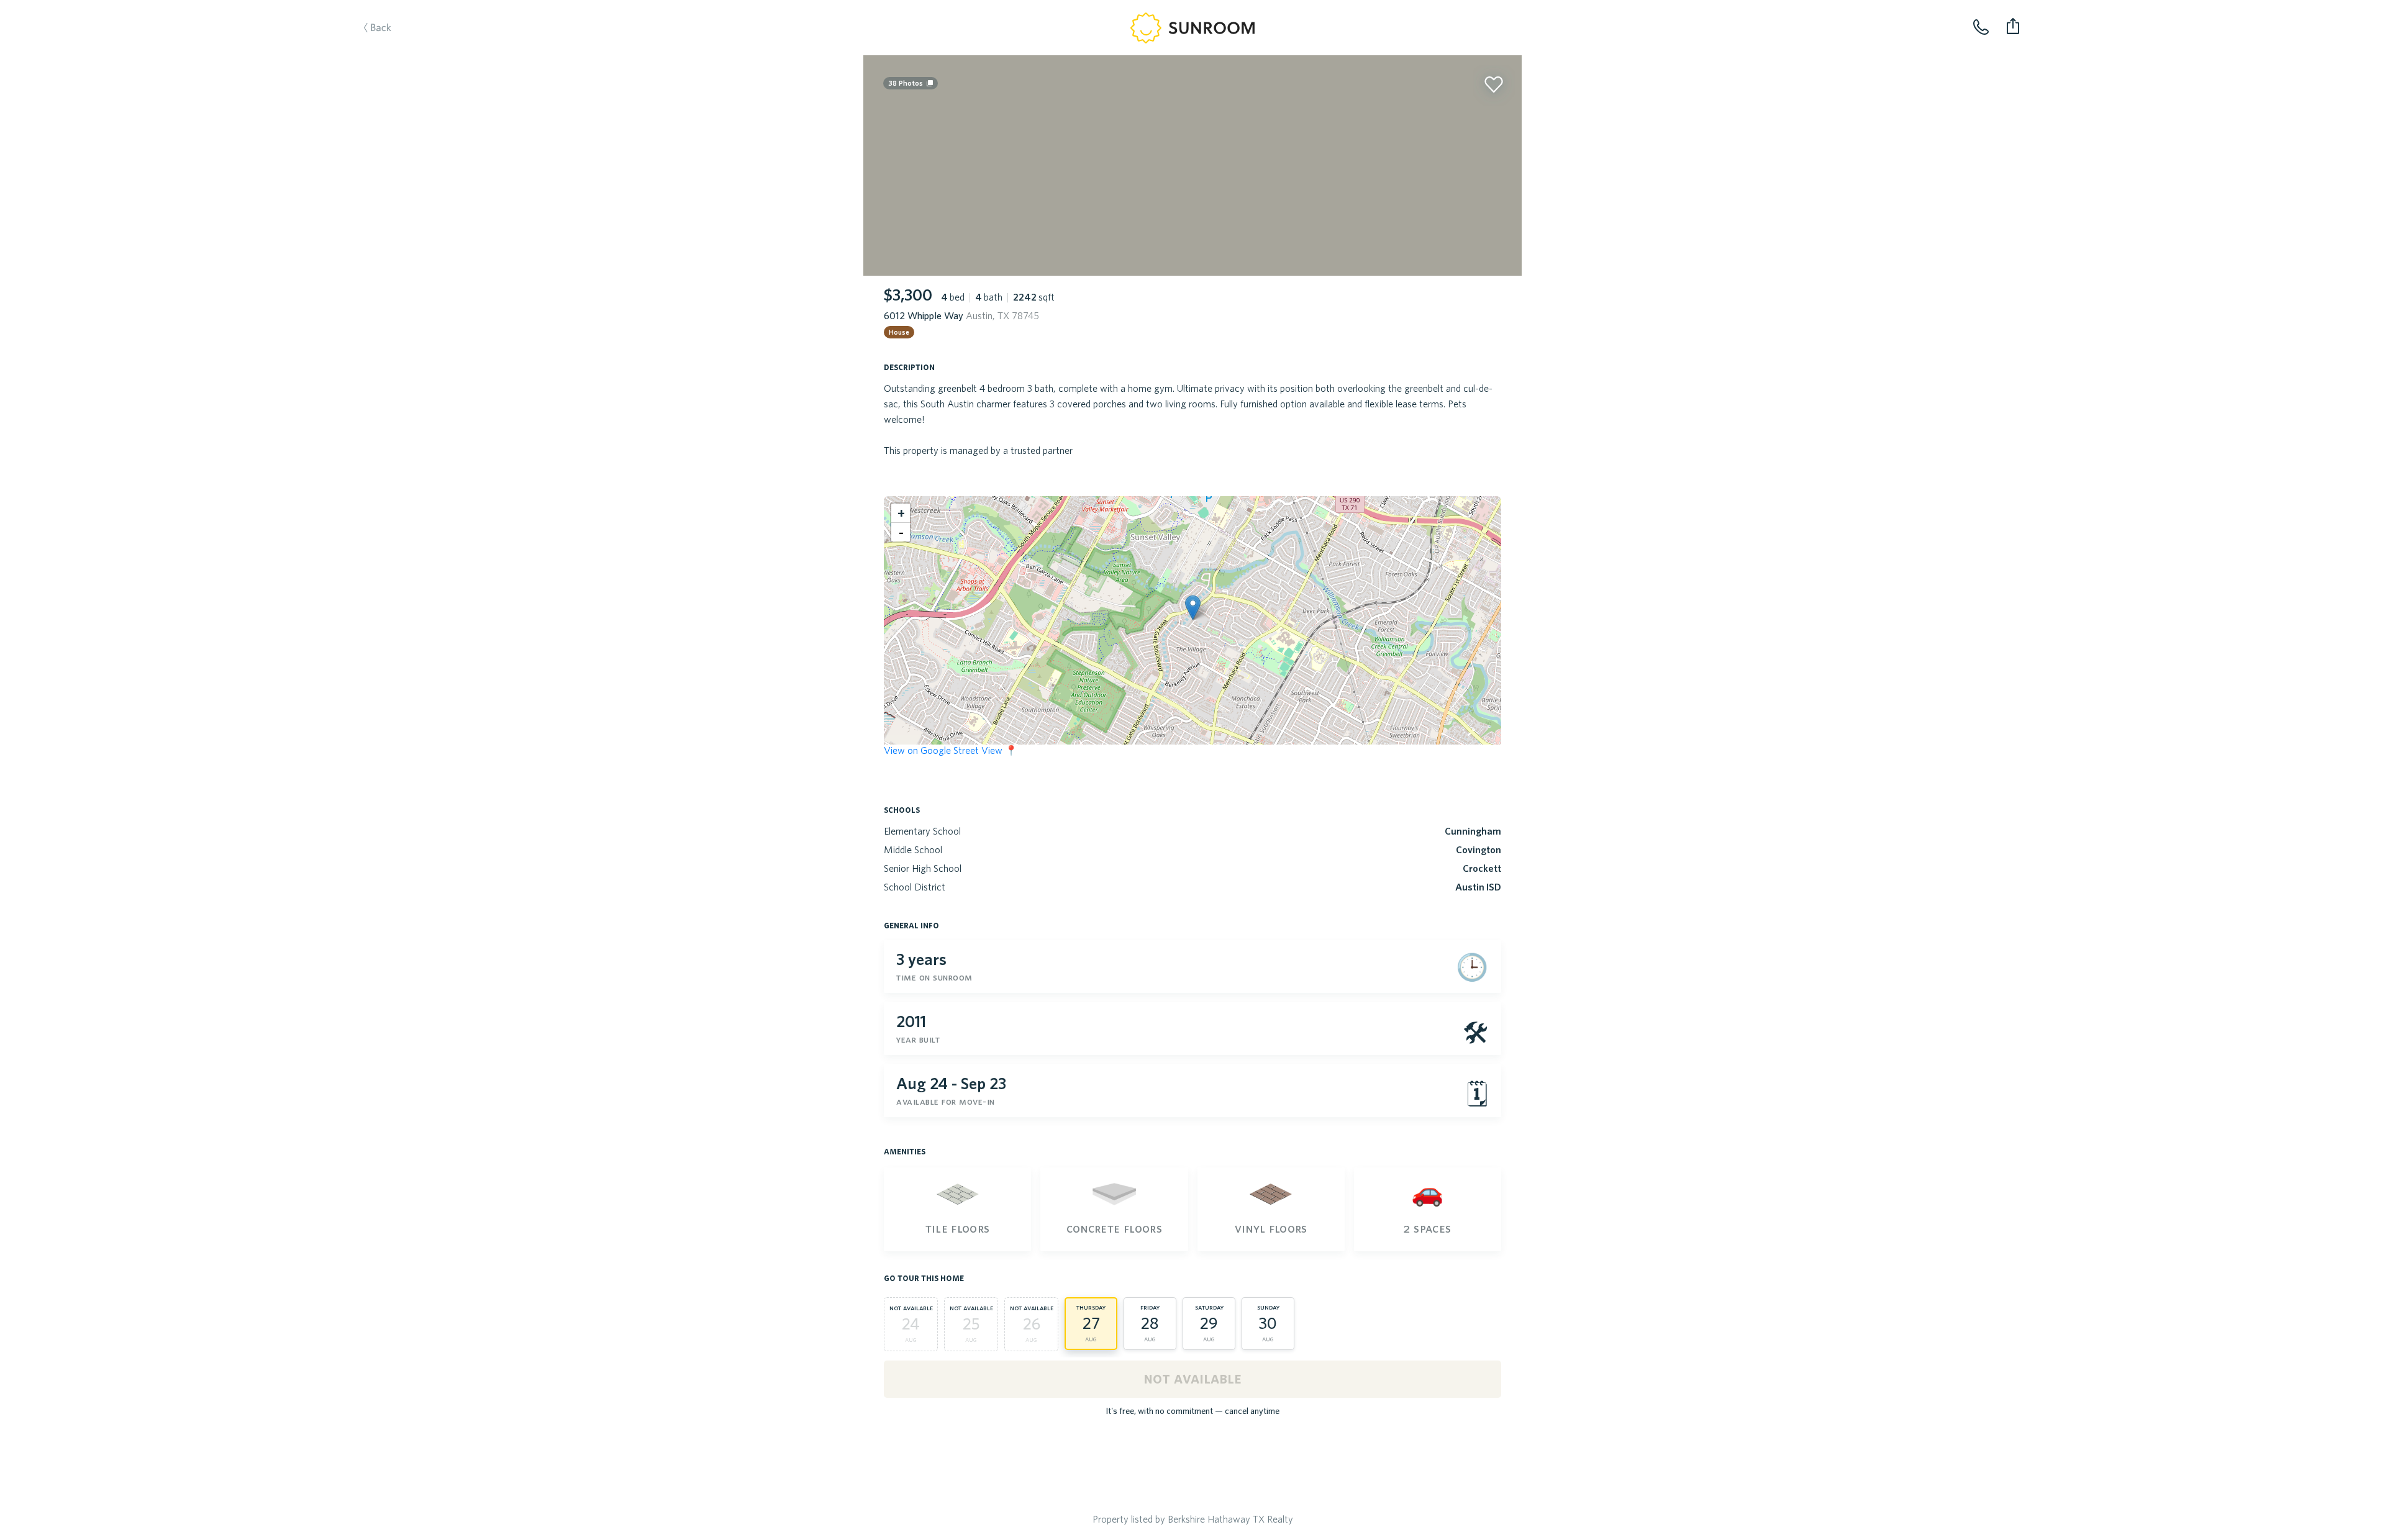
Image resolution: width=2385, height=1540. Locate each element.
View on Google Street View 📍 (951, 750)
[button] (1193, 608)
